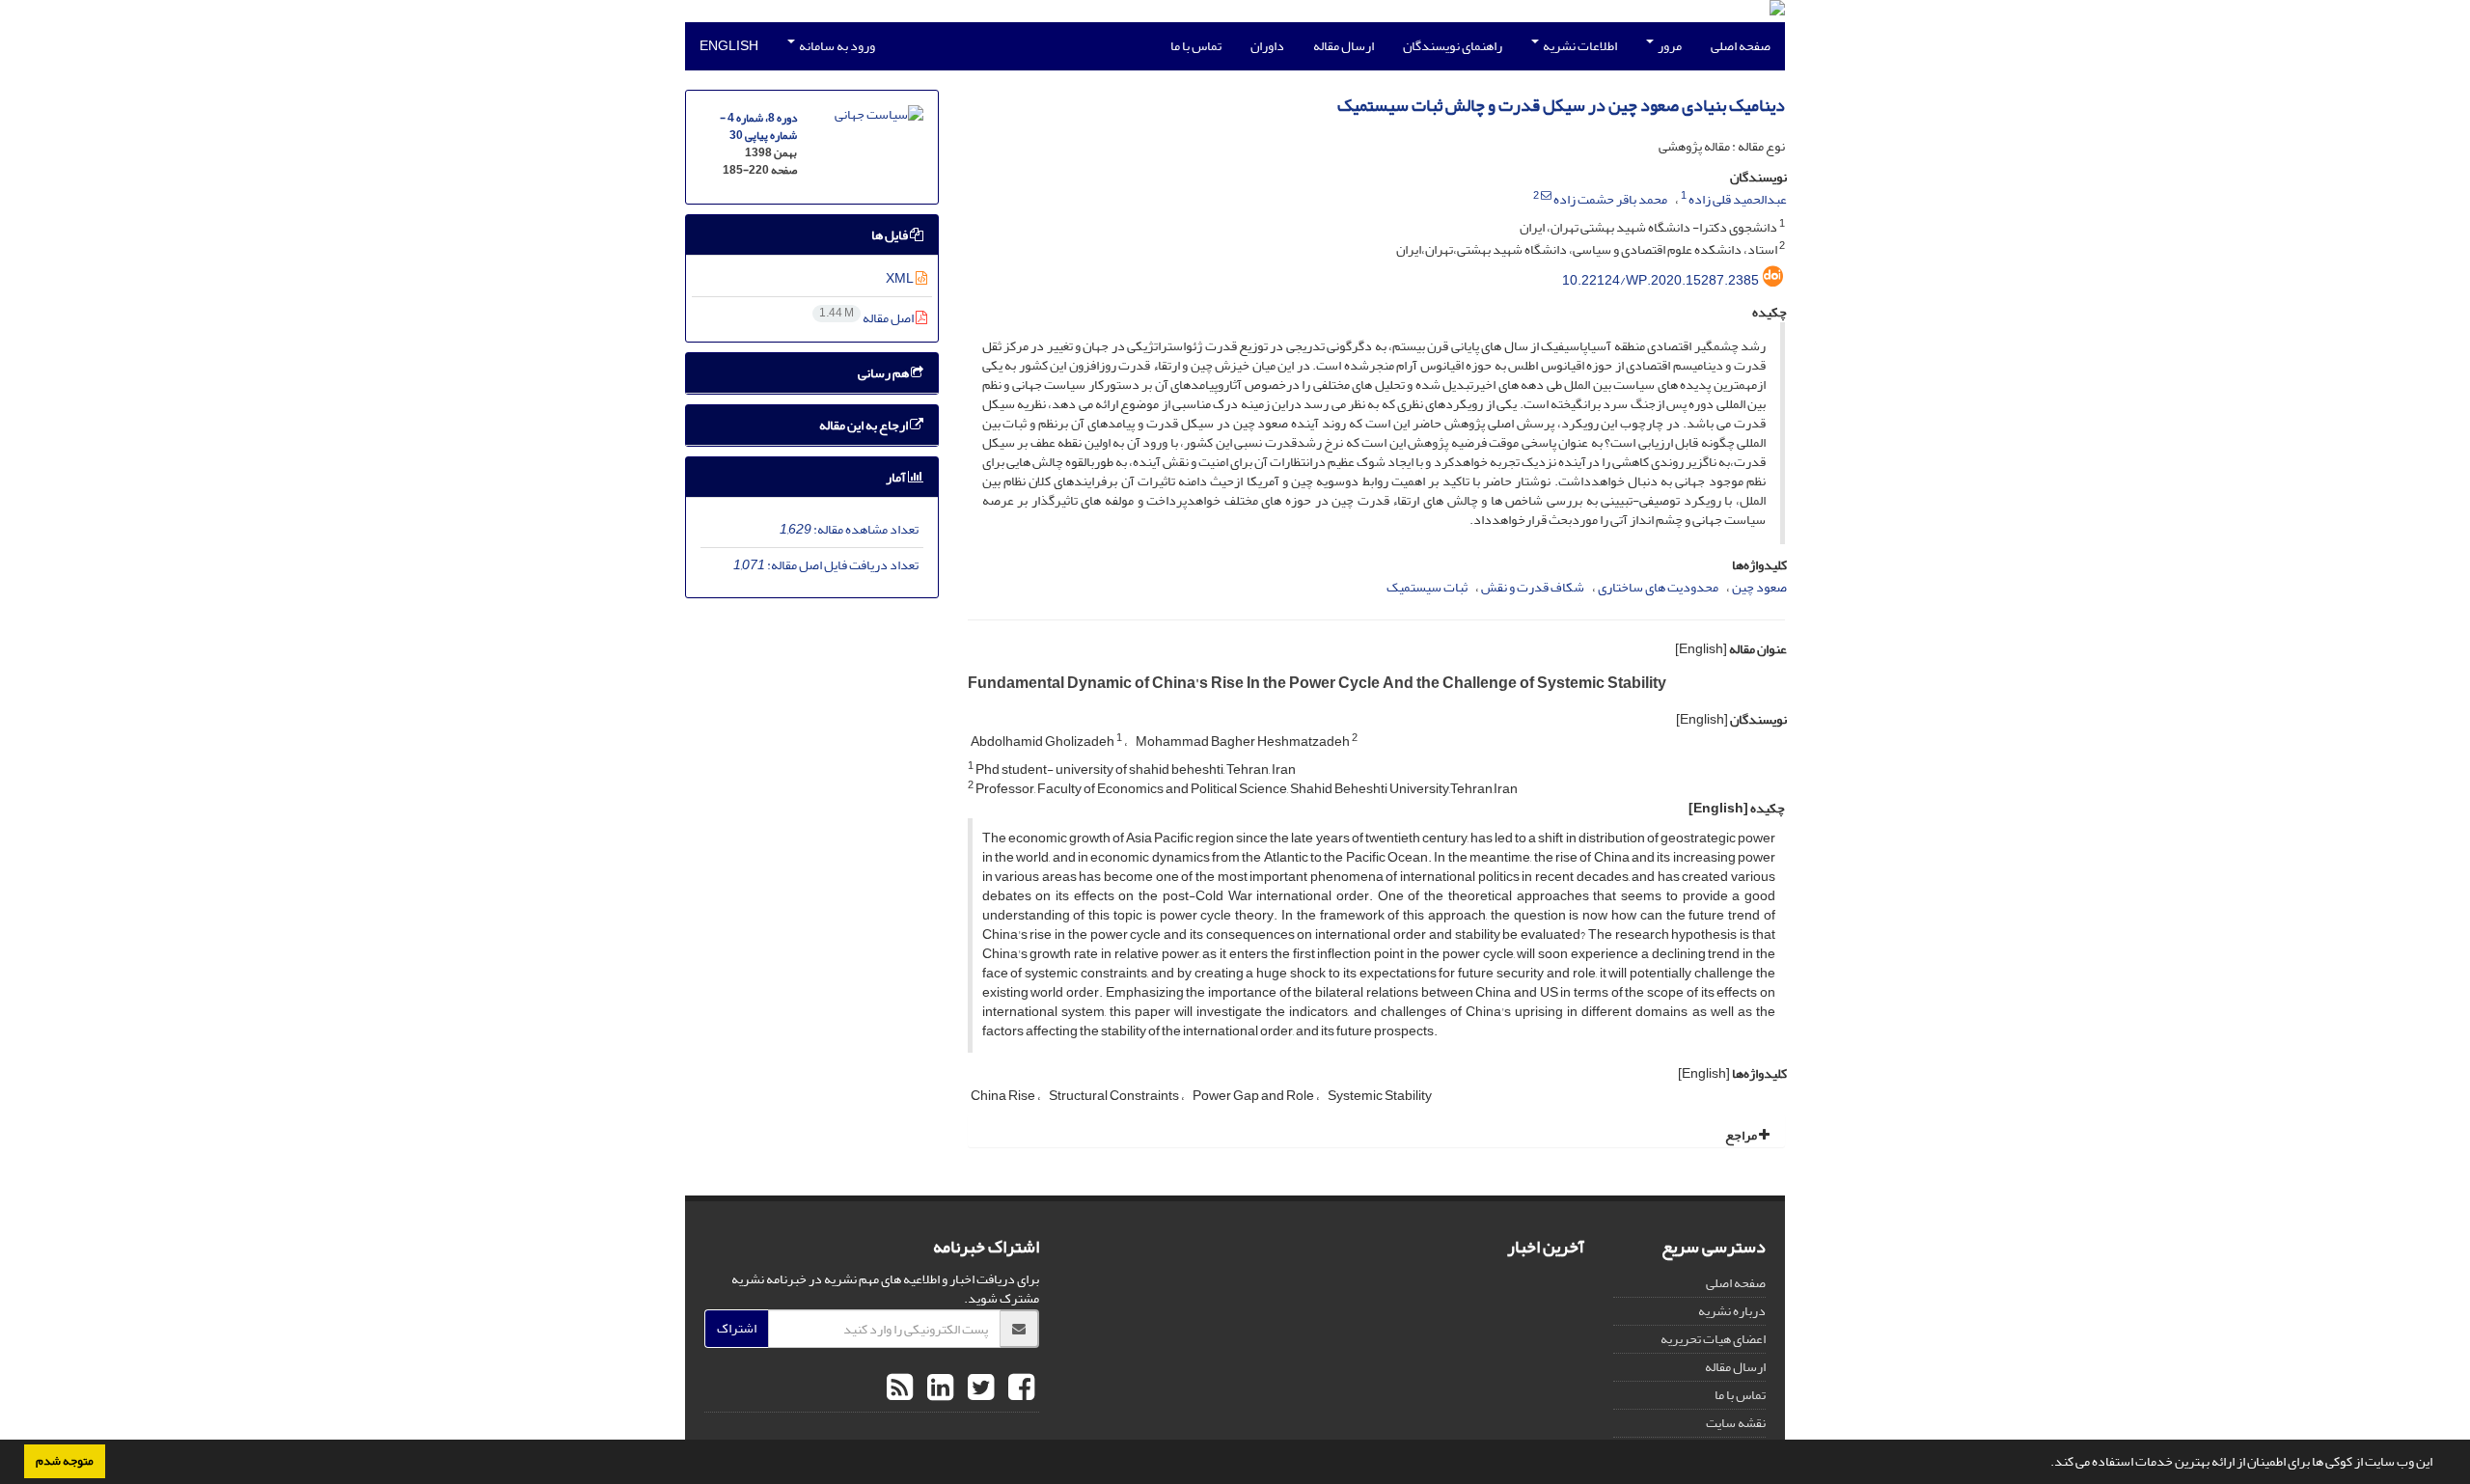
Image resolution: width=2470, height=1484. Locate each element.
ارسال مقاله (1344, 46)
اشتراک (737, 1328)
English (729, 46)
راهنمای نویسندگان (1453, 46)
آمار (897, 477)
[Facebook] (1019, 1388)
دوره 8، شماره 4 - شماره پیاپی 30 (758, 127)
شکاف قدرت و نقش (1533, 587)
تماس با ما (1196, 46)
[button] (2045, 1464)
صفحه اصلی (1741, 46)
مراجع (1742, 1135)
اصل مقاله (867, 318)
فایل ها (891, 235)
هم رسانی (884, 373)
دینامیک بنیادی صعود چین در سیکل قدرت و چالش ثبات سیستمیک (1561, 106)
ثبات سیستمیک (1427, 587)
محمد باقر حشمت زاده (1610, 199)
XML (901, 278)
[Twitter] (978, 1388)
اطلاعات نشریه (1579, 46)
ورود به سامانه (836, 46)
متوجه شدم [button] (65, 1461)
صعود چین (1759, 587)
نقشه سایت (1736, 1423)
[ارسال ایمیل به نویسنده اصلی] (1546, 196)
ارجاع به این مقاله (864, 425)
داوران (1267, 46)
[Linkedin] (938, 1388)
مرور (1669, 46)
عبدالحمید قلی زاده (1738, 199)
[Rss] (900, 1388)
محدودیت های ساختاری (1658, 587)
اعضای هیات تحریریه (1713, 1339)
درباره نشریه (1732, 1311)
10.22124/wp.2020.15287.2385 (1660, 280)
